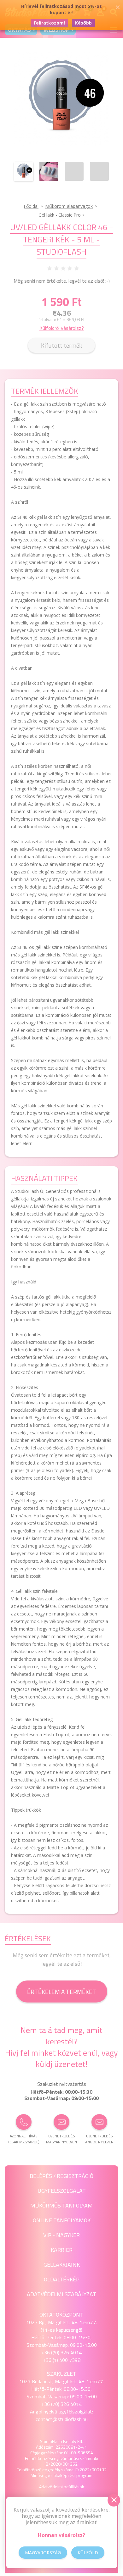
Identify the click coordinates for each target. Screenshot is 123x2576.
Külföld (88, 2553)
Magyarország (43, 2553)
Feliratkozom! (49, 23)
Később (83, 23)
